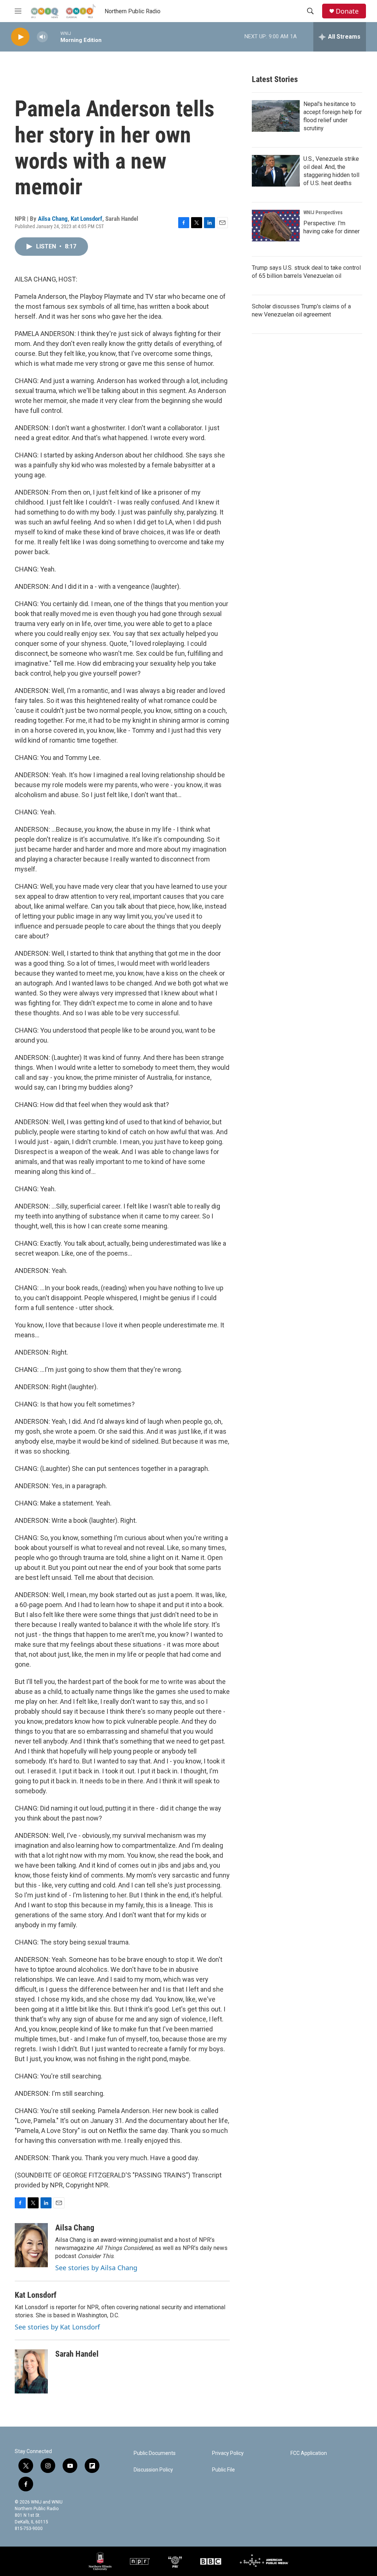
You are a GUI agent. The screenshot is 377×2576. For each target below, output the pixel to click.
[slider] (54, 37)
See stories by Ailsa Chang (96, 2268)
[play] (20, 37)
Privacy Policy (228, 2453)
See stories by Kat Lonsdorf (57, 2327)
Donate (347, 11)
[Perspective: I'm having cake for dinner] (276, 226)
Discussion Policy (153, 2470)
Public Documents (155, 2453)
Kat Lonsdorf (87, 219)
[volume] (42, 37)
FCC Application (309, 2453)
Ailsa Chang (53, 219)
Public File (223, 2470)
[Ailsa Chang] (31, 2245)
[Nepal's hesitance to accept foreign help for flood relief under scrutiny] (276, 116)
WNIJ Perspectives (323, 212)
